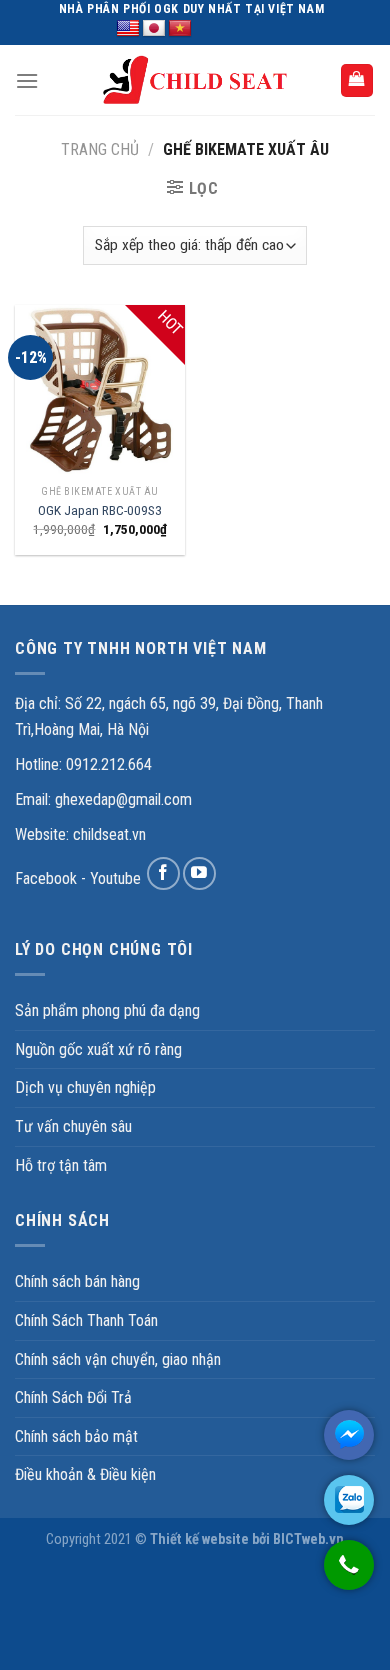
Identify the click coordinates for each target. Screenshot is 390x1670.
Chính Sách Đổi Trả (73, 1397)
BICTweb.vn (308, 1539)
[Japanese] (154, 29)
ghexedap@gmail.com (123, 799)
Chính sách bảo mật (76, 1436)
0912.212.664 (109, 764)
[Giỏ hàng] (357, 80)
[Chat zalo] (349, 1500)
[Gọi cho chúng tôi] (349, 1575)
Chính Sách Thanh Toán (86, 1320)
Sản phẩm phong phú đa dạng (107, 1010)
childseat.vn (109, 834)
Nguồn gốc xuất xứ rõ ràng (98, 1049)
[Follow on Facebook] (163, 873)
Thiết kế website (199, 1539)
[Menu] (27, 80)
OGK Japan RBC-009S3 (100, 510)
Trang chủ (100, 149)
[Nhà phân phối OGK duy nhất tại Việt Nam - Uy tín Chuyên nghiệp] (195, 80)
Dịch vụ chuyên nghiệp (85, 1087)
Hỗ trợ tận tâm (61, 1165)
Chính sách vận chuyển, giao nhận (118, 1359)
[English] (128, 29)
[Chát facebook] (349, 1435)
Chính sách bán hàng (77, 1281)
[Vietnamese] (180, 29)
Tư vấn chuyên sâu (73, 1126)
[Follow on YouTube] (199, 873)
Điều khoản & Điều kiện (85, 1474)
